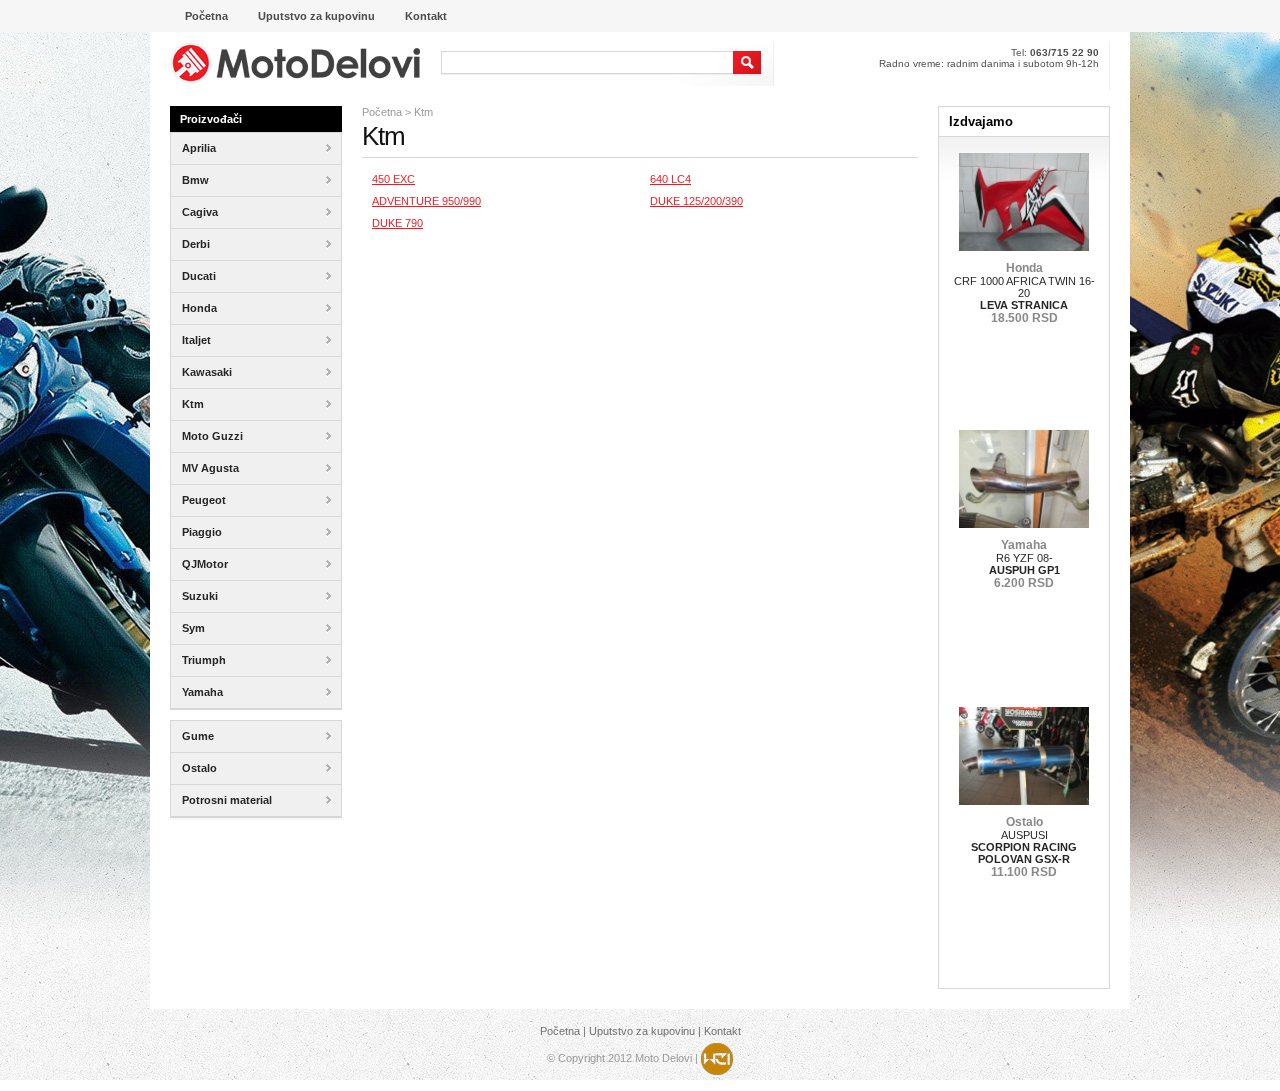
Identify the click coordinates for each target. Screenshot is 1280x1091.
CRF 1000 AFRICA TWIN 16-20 (1024, 293)
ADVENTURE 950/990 (426, 201)
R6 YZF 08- (1024, 564)
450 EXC (393, 179)
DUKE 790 (397, 223)
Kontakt (722, 1031)
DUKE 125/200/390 (696, 201)
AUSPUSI (1024, 847)
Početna (382, 112)
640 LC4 (670, 179)
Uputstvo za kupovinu (642, 1031)
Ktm (423, 112)
